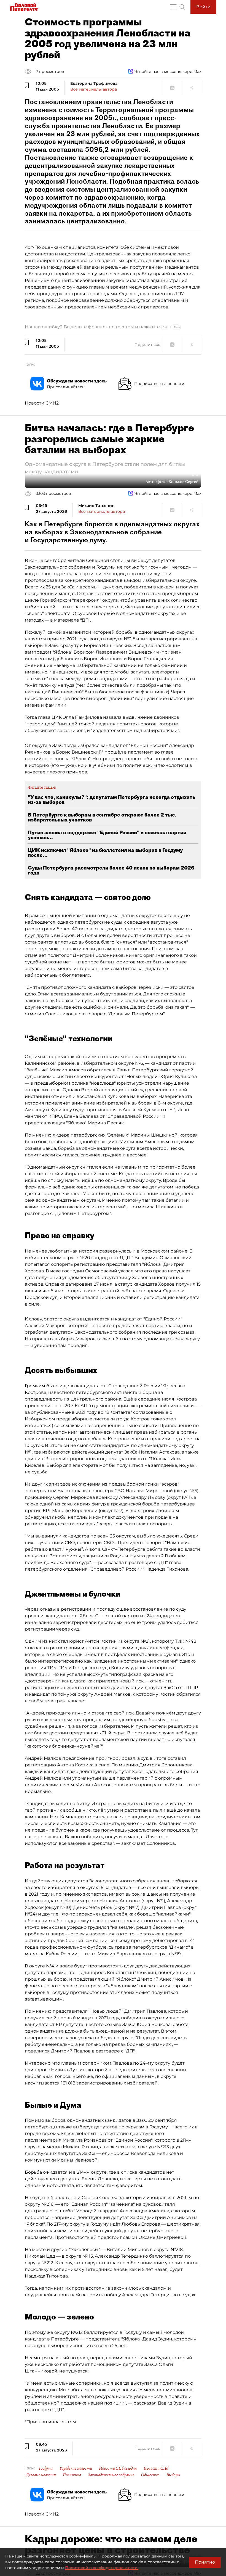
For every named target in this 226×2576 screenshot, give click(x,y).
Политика (72, 2475)
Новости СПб (156, 2468)
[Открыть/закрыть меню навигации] (173, 7)
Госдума (46, 2468)
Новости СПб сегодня (118, 2468)
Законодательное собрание (111, 2475)
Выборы (173, 2475)
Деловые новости (41, 2475)
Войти (203, 7)
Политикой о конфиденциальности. (102, 2568)
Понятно (205, 2562)
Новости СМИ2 (42, 403)
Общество (150, 2475)
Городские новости (76, 2468)
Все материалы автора (94, 89)
